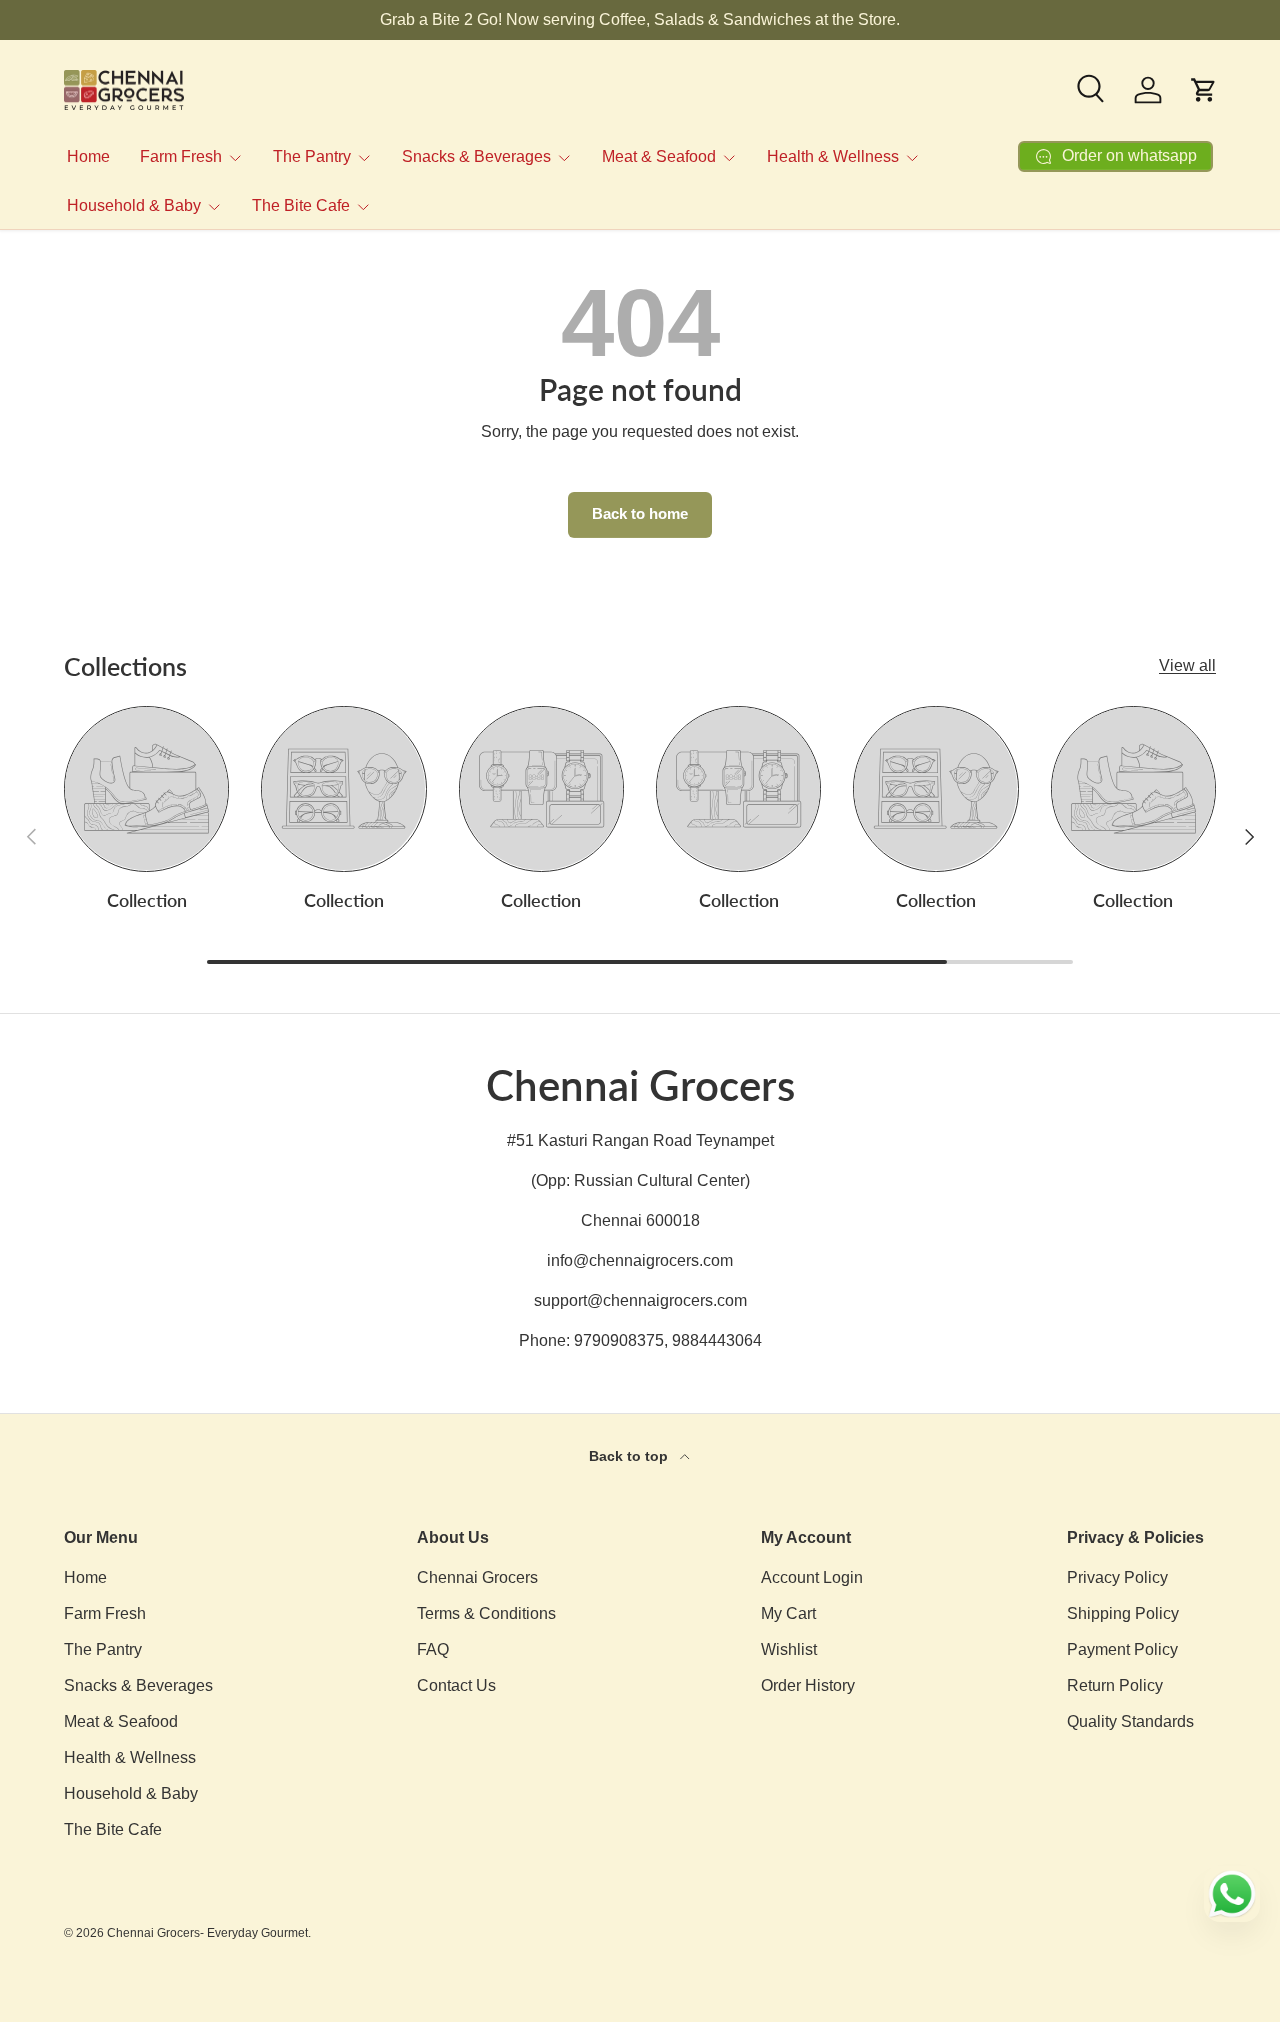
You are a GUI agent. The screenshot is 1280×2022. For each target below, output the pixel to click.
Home (88, 156)
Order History (808, 1685)
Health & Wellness (833, 156)
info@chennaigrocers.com (640, 1260)
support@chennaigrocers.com (640, 1300)
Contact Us (456, 1685)
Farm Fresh (181, 156)
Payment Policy (1122, 1649)
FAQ (433, 1649)
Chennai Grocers (477, 1577)
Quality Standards (1130, 1721)
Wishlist (789, 1649)
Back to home (640, 514)
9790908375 (619, 1340)
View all (1187, 665)
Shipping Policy (1123, 1613)
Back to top (630, 1456)
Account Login (812, 1577)
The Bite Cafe (301, 205)
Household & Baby (134, 205)
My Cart (788, 1613)
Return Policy (1115, 1685)
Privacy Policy (1117, 1577)
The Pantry (312, 156)
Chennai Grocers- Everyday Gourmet (207, 1933)
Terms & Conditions (486, 1613)
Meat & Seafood (659, 156)
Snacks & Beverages (476, 156)
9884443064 (717, 1340)
